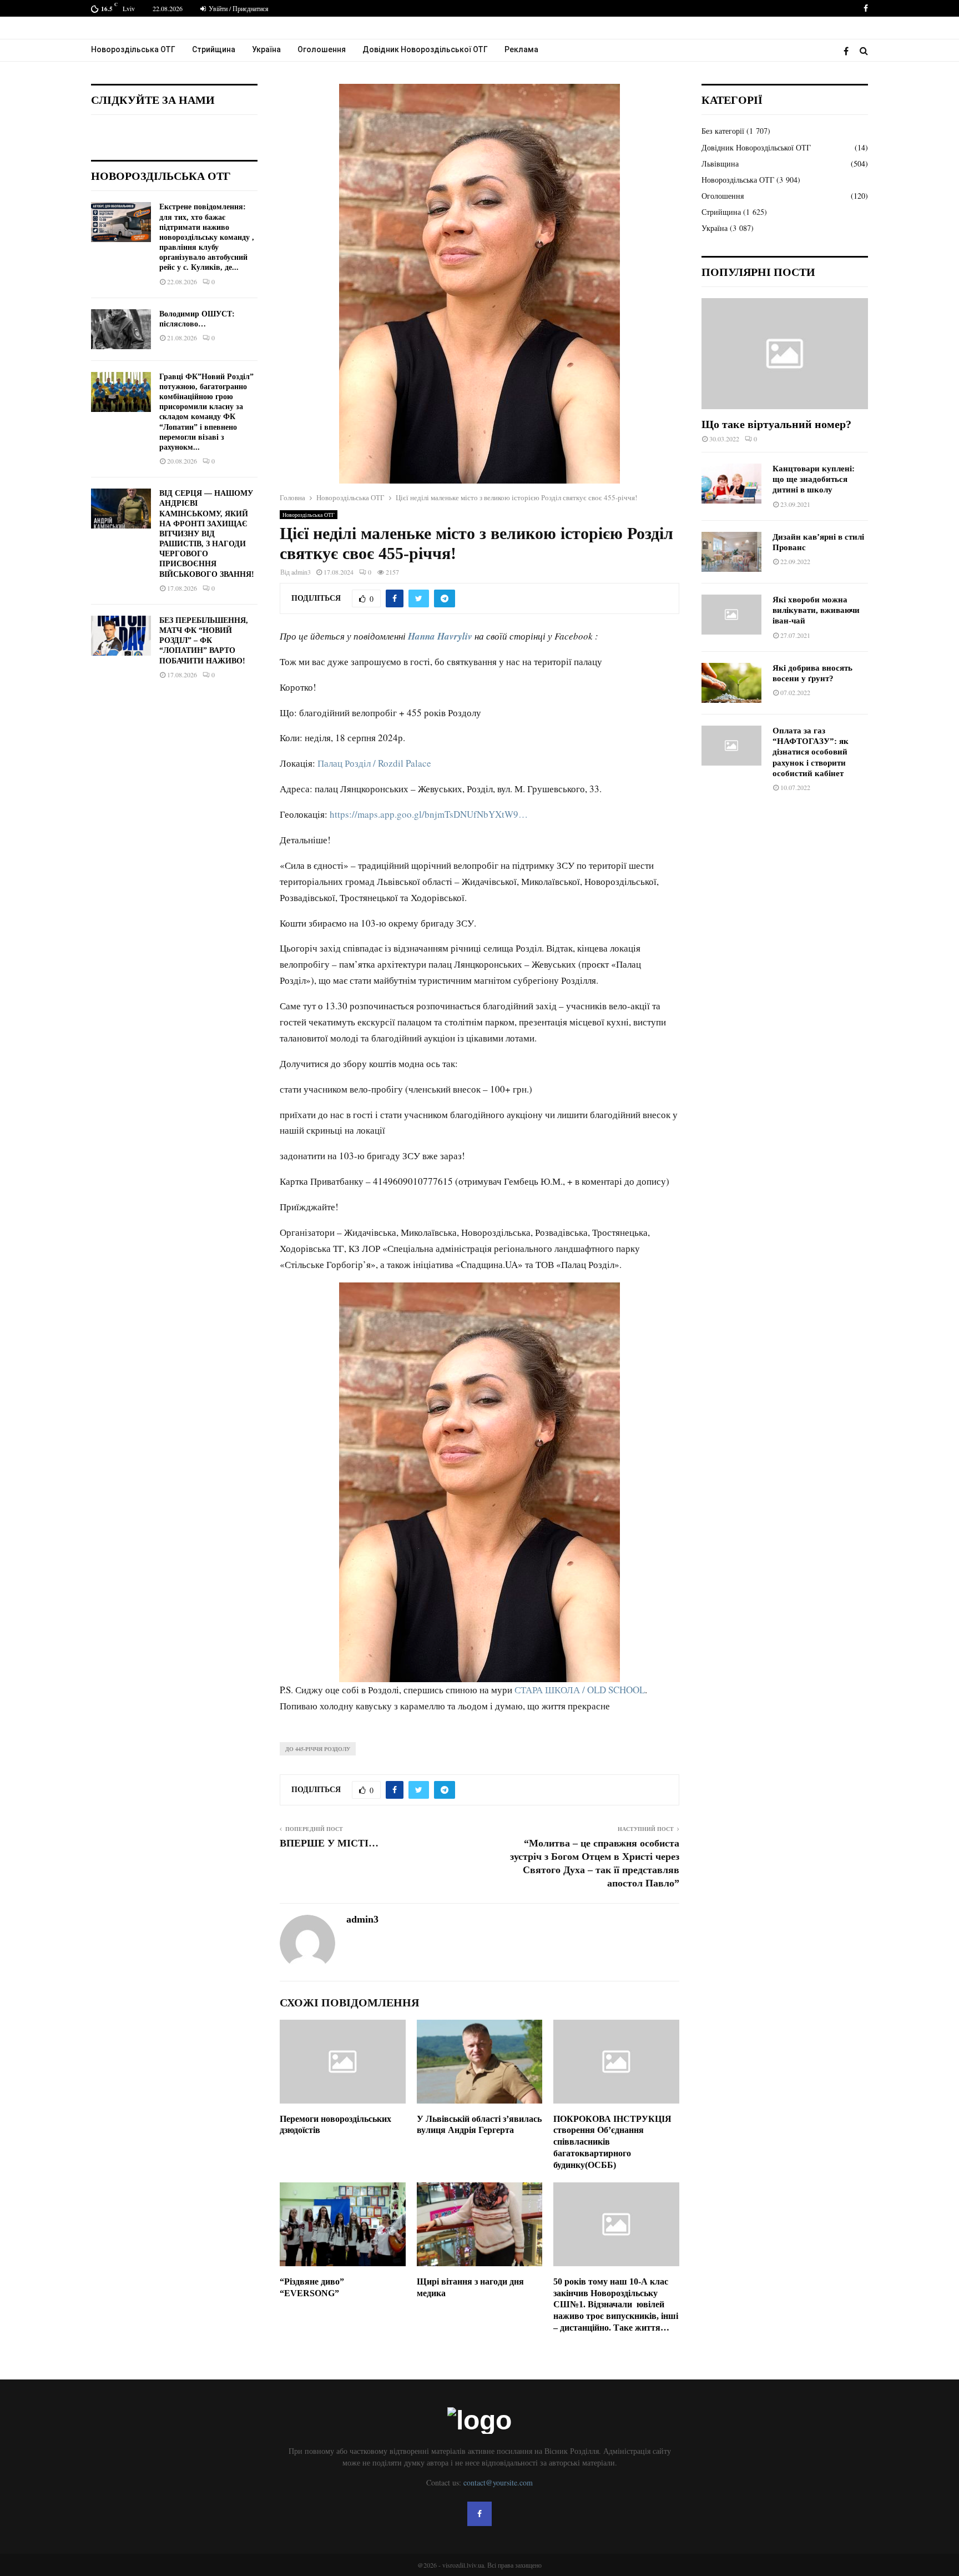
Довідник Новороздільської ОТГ (425, 49)
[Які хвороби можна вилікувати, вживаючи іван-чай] (731, 615)
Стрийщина (214, 49)
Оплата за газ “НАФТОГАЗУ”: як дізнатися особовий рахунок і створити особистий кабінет (811, 752)
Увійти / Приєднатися (238, 8)
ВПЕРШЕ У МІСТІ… (329, 1843)
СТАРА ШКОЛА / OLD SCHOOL (580, 1690)
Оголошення (322, 49)
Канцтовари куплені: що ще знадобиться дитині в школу (814, 479)
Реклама (521, 49)
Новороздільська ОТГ (133, 49)
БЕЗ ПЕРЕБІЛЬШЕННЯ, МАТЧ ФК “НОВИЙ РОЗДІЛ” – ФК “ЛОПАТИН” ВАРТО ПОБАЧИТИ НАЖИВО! (204, 641)
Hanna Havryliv (440, 636)
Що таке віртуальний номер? (776, 424)
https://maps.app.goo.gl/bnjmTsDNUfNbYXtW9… (429, 814)
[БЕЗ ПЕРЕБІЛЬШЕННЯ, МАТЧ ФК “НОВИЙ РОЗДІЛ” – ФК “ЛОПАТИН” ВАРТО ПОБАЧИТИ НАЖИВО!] (121, 636)
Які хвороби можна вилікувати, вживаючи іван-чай (816, 610)
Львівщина (720, 163)
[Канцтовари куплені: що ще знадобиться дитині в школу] (731, 484)
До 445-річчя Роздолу (318, 1749)
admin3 (301, 572)
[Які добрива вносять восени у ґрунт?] (731, 683)
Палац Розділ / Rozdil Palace (374, 763)
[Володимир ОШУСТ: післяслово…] (121, 329)
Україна (266, 49)
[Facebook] (849, 51)
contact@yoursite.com (498, 2482)
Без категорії (723, 131)
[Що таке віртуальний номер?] (785, 354)
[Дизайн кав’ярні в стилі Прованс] (731, 552)
